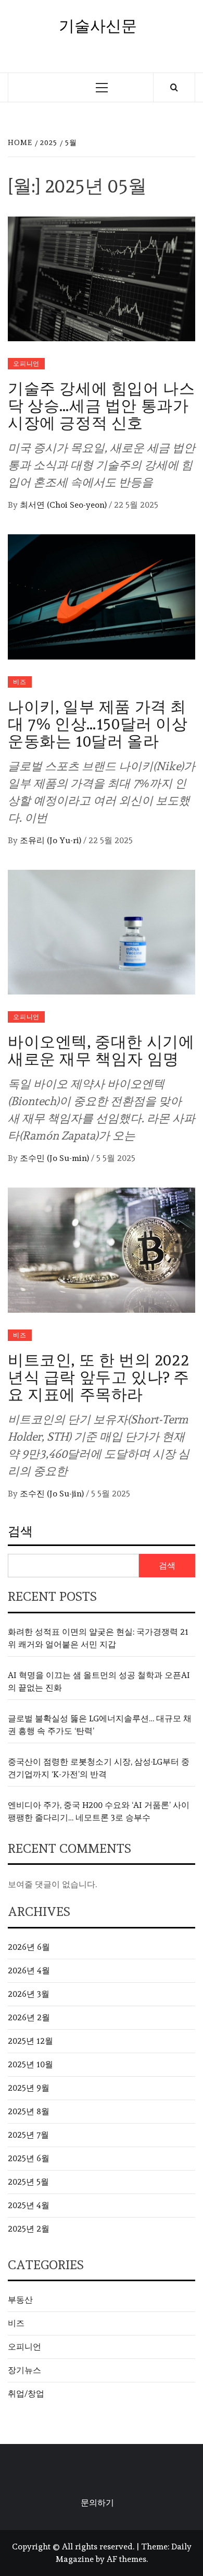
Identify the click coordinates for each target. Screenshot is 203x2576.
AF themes (126, 2559)
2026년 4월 (29, 1970)
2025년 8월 (29, 2111)
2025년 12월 (30, 2041)
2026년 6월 (29, 1947)
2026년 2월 (29, 2017)
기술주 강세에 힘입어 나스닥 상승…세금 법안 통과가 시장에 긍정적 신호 (101, 406)
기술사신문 (98, 26)
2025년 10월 (30, 2064)
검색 (20, 1531)
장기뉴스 (24, 2370)
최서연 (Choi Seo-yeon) (64, 505)
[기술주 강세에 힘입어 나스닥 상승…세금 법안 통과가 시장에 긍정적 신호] (102, 277)
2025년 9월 (29, 2088)
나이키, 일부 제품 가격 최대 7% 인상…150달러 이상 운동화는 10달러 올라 (98, 724)
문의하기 (97, 2503)
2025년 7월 (28, 2135)
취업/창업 (26, 2394)
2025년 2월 (29, 2229)
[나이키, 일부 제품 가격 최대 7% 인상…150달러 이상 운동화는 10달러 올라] (102, 595)
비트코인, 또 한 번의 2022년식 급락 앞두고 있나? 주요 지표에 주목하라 (99, 1377)
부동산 (20, 2300)
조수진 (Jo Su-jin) (53, 1494)
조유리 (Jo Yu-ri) (52, 840)
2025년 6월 (29, 2158)
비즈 (20, 682)
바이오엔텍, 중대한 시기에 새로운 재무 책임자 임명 (101, 1050)
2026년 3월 (29, 1994)
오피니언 (26, 364)
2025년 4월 (29, 2205)
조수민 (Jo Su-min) (55, 1158)
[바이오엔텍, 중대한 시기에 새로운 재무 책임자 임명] (102, 930)
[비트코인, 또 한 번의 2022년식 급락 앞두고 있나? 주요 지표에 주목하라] (102, 1248)
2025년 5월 (28, 2182)
